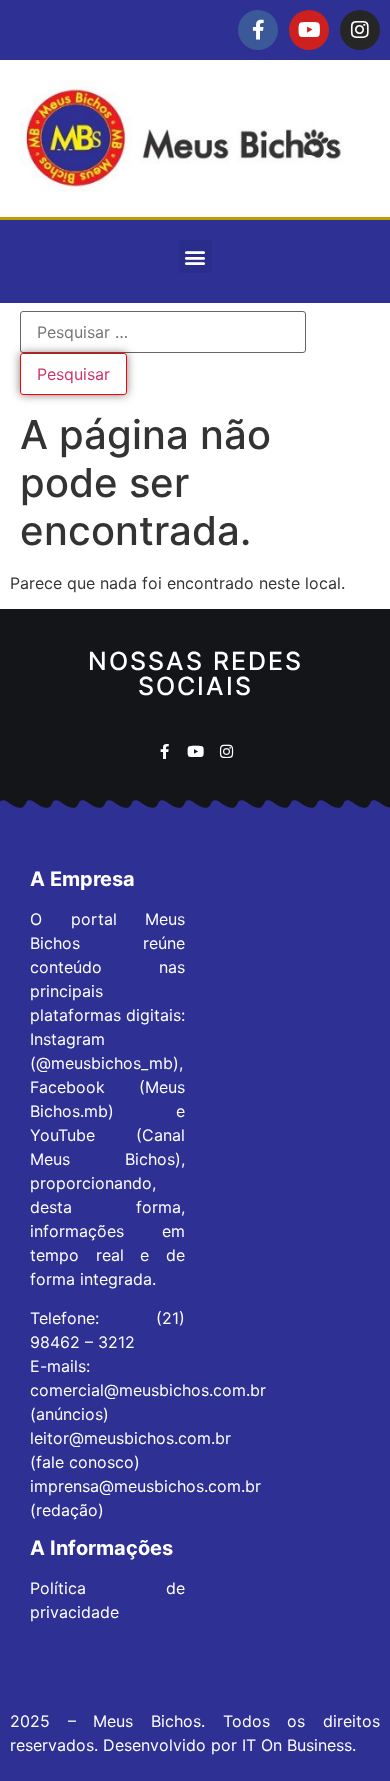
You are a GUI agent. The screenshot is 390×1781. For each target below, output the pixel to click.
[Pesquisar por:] (163, 332)
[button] (195, 256)
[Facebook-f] (258, 30)
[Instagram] (360, 30)
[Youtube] (309, 30)
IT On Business (297, 1745)
